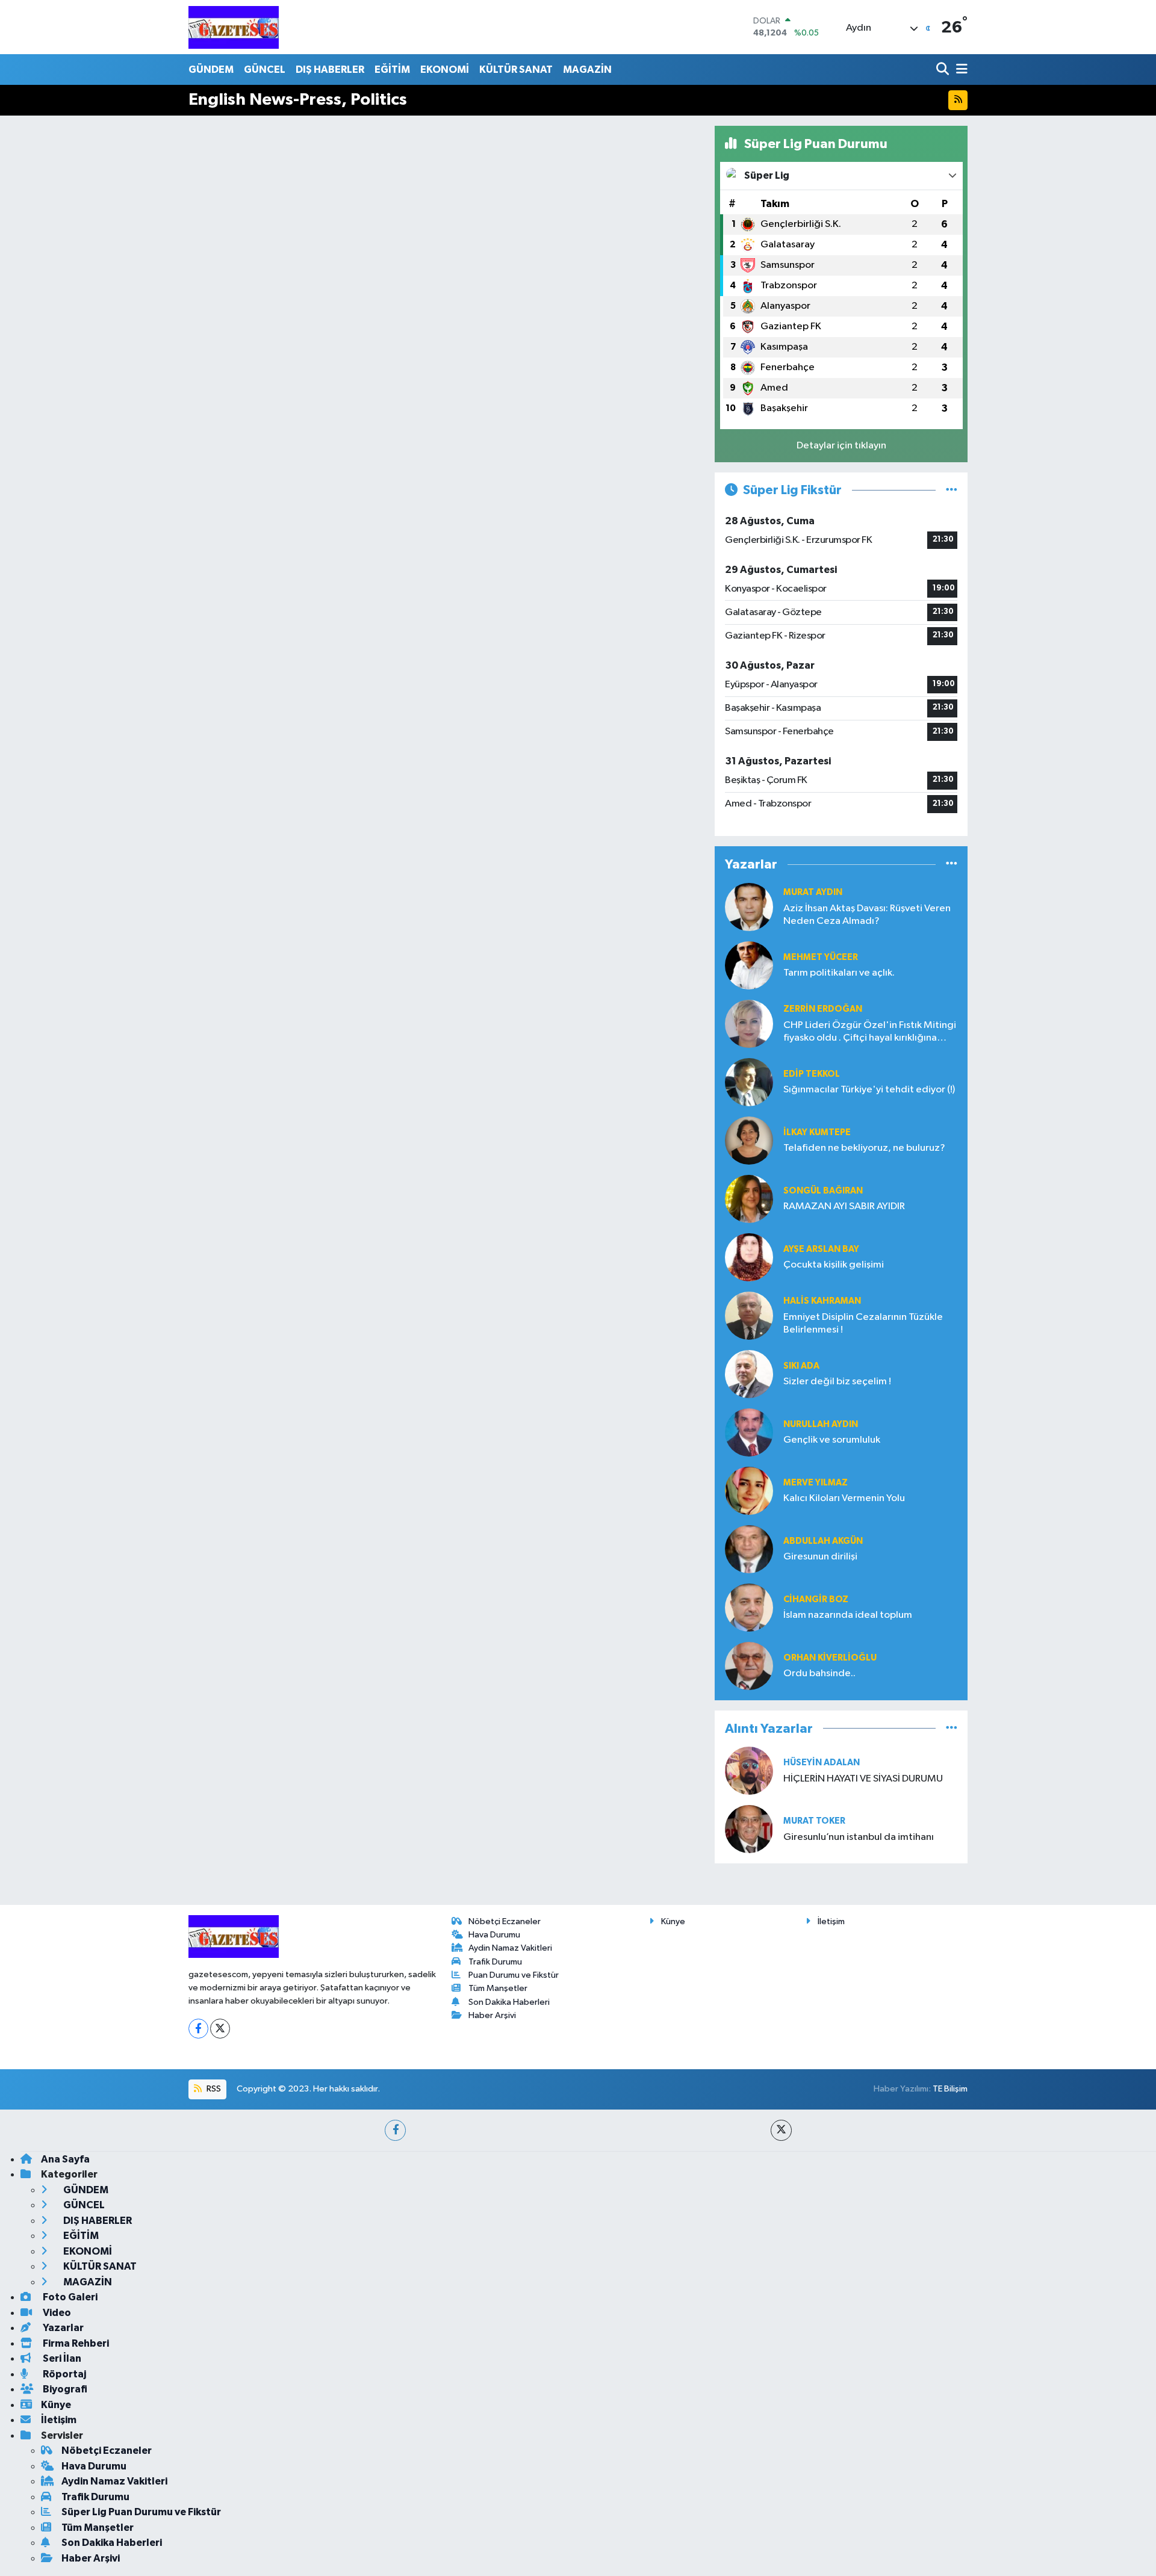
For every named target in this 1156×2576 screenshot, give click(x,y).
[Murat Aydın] (749, 907)
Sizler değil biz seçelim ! (837, 1382)
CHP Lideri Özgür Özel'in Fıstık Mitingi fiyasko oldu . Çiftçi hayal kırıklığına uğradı (870, 1033)
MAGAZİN (587, 70)
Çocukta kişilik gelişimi (834, 1265)
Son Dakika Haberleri (509, 2002)
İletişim (831, 1921)
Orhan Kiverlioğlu (830, 1658)
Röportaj (64, 2374)
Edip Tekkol (812, 1074)
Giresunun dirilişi (820, 1557)
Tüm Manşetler (498, 1988)
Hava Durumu (494, 1935)
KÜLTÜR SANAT (516, 70)
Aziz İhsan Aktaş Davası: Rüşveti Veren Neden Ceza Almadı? (867, 915)
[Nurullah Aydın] (749, 1432)
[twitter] (781, 2130)
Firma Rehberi (75, 2343)
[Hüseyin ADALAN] (749, 1770)
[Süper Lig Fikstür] (952, 490)
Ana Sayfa (65, 2159)
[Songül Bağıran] (749, 1199)
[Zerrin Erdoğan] (749, 1023)
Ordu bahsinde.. (819, 1673)
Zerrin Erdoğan (823, 1009)
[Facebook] (198, 2029)
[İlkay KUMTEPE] (749, 1140)
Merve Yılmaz (816, 1483)
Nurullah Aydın (821, 1424)
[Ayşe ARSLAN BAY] (749, 1257)
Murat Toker (814, 1821)
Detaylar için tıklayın (841, 446)
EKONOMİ (445, 70)
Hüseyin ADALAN (822, 1763)
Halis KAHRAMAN (822, 1301)
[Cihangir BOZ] (749, 1607)
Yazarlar (62, 2328)
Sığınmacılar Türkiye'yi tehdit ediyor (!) (869, 1090)
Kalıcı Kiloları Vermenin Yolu (844, 1498)
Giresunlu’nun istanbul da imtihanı (859, 1837)
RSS (213, 2089)
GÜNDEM (211, 70)
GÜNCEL (265, 70)
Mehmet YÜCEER (821, 957)
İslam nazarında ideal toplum (848, 1615)
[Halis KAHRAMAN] (749, 1315)
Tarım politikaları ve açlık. (839, 973)
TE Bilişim (950, 2089)
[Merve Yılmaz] (749, 1491)
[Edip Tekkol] (749, 1082)
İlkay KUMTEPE (817, 1132)
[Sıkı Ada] (749, 1374)
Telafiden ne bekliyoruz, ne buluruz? (864, 1148)
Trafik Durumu (495, 1962)
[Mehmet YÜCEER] (749, 965)
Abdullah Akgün (823, 1541)
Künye (673, 1921)
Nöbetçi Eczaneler (505, 1921)
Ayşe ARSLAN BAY (821, 1249)
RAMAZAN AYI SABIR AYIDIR (844, 1206)
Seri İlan (61, 2358)
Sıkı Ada (801, 1366)
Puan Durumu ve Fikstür (514, 1975)
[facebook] (395, 2130)
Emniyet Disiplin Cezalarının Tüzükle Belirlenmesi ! (863, 1324)
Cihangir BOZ (816, 1599)
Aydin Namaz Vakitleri (510, 1948)
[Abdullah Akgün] (749, 1549)
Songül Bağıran (823, 1191)
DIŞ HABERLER (330, 70)
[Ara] (944, 70)
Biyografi (64, 2389)
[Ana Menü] (960, 70)
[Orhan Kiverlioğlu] (749, 1666)
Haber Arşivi (492, 2015)
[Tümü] (952, 865)
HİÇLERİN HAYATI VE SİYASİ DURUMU (863, 1779)
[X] (220, 2029)
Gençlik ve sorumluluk (832, 1440)
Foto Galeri (69, 2297)
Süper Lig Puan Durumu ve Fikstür (141, 2512)
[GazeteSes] (234, 27)
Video (56, 2313)
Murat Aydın (813, 892)
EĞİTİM (392, 70)
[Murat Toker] (749, 1829)
